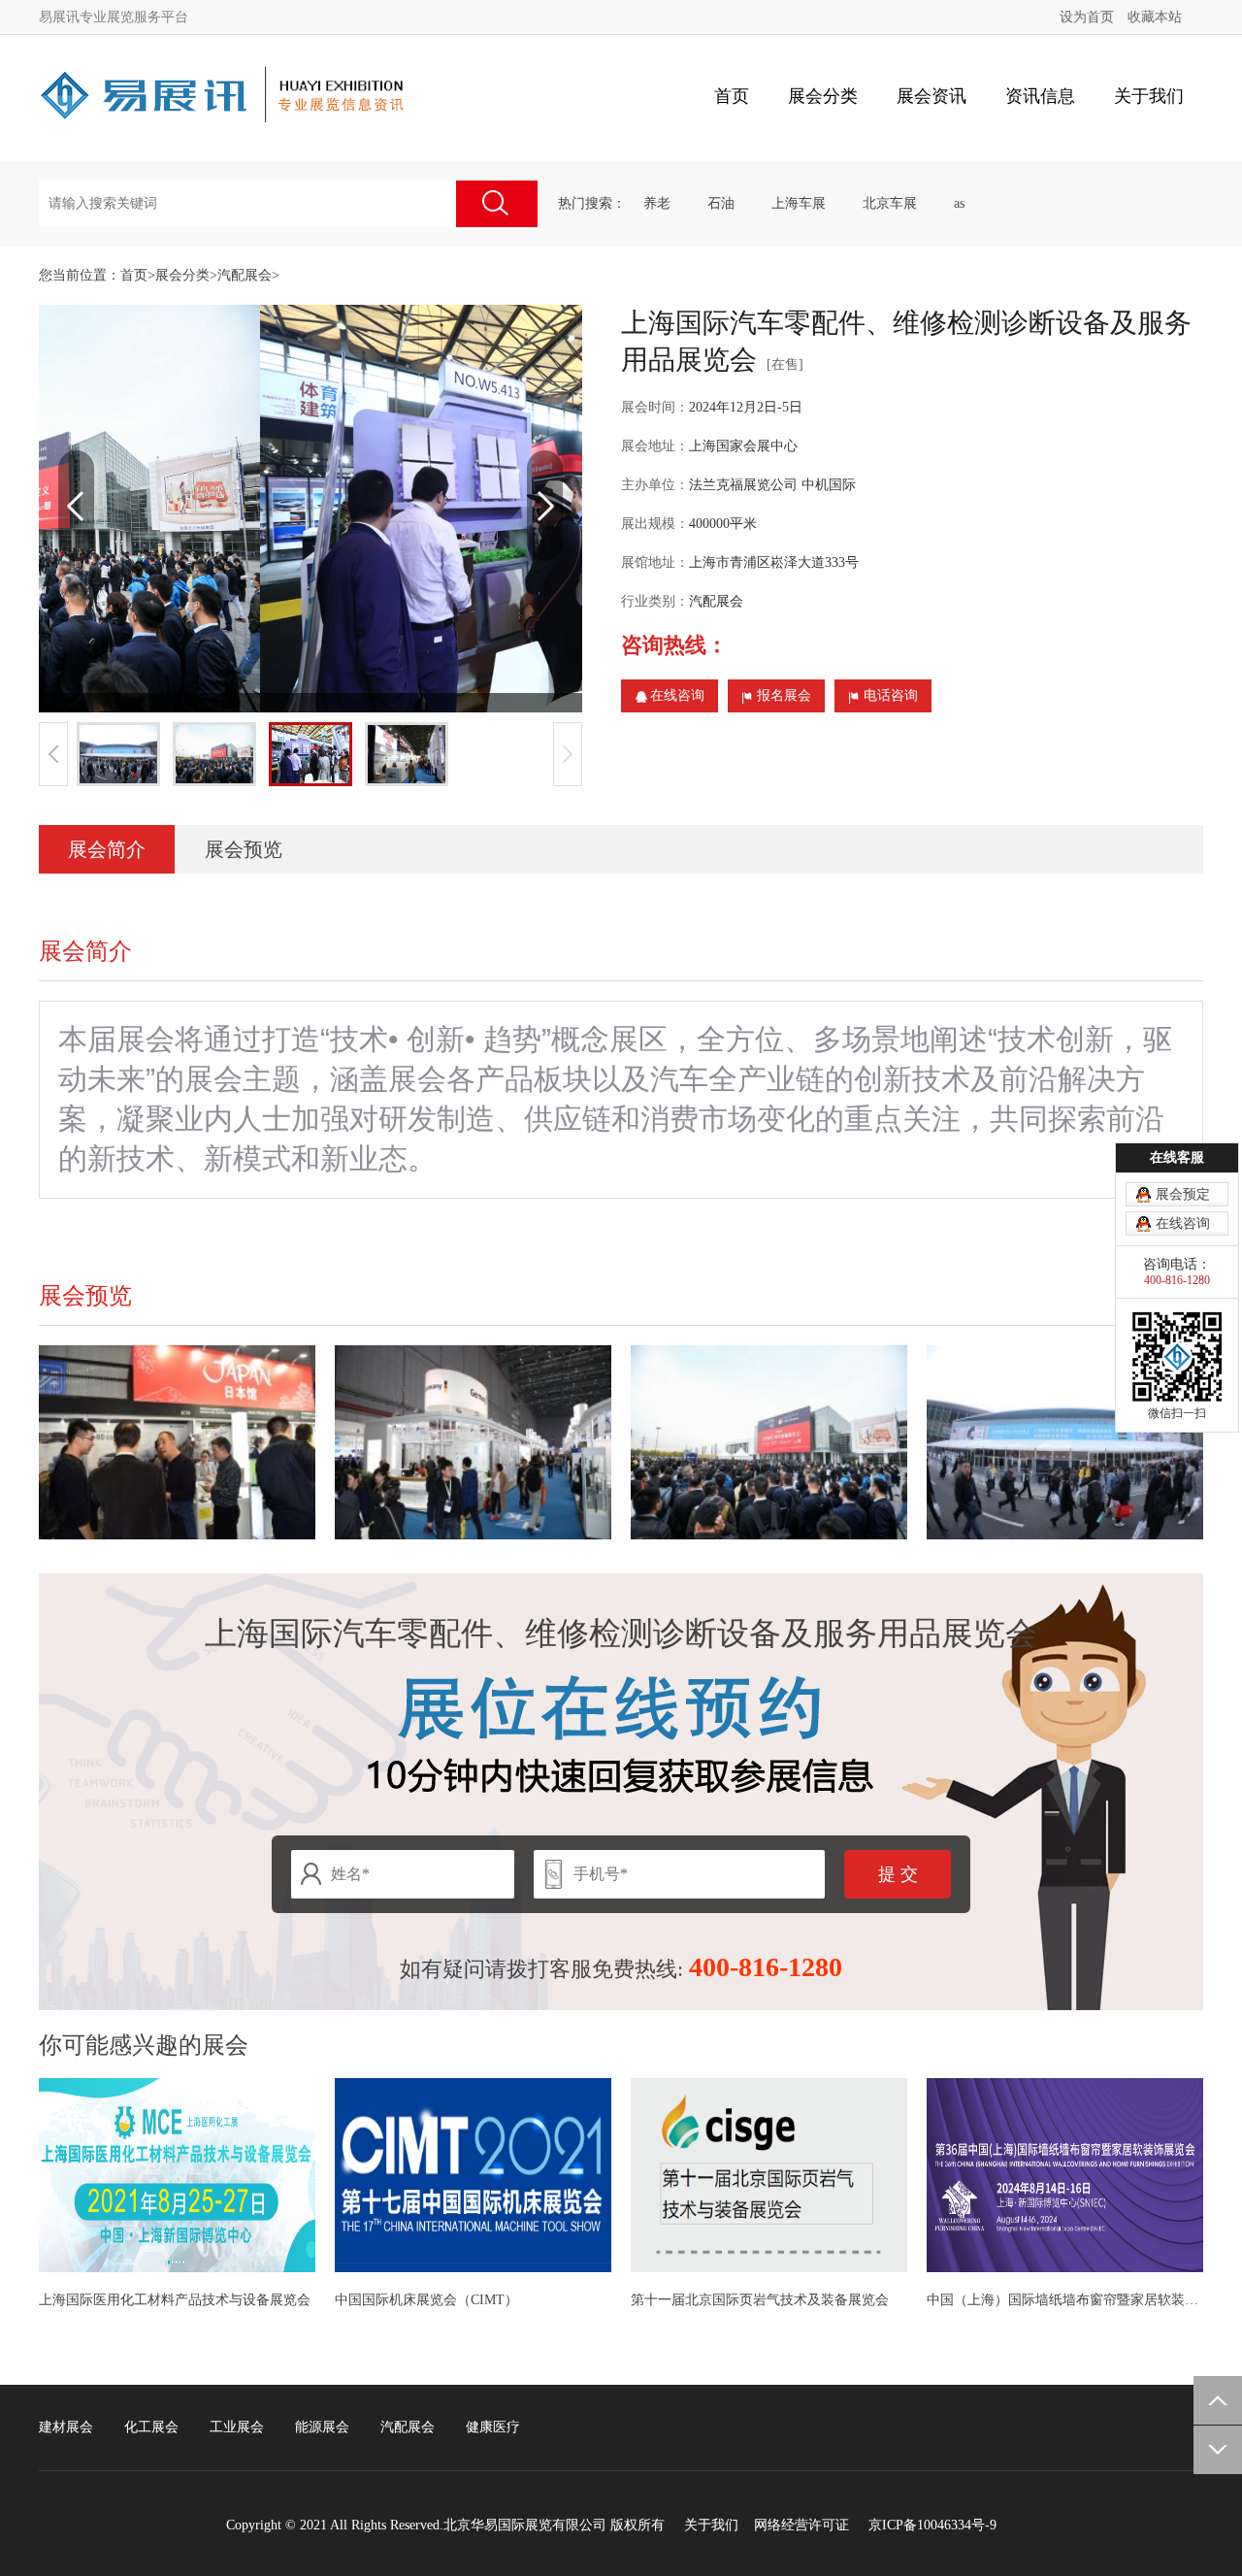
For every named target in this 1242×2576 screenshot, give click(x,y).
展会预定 (1183, 1194)
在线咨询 (677, 695)
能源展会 (322, 2427)
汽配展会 (245, 275)
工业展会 (237, 2427)
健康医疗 (493, 2427)
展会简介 (107, 849)
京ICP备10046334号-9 (932, 2525)
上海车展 (799, 203)
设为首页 (1087, 17)
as (959, 203)
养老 (657, 203)
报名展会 (784, 695)
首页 (732, 96)
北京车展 (890, 203)
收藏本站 (1155, 17)
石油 (721, 203)
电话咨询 (891, 695)
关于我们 (711, 2525)
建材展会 (66, 2427)
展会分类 (182, 275)
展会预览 (244, 849)
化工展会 (151, 2427)
